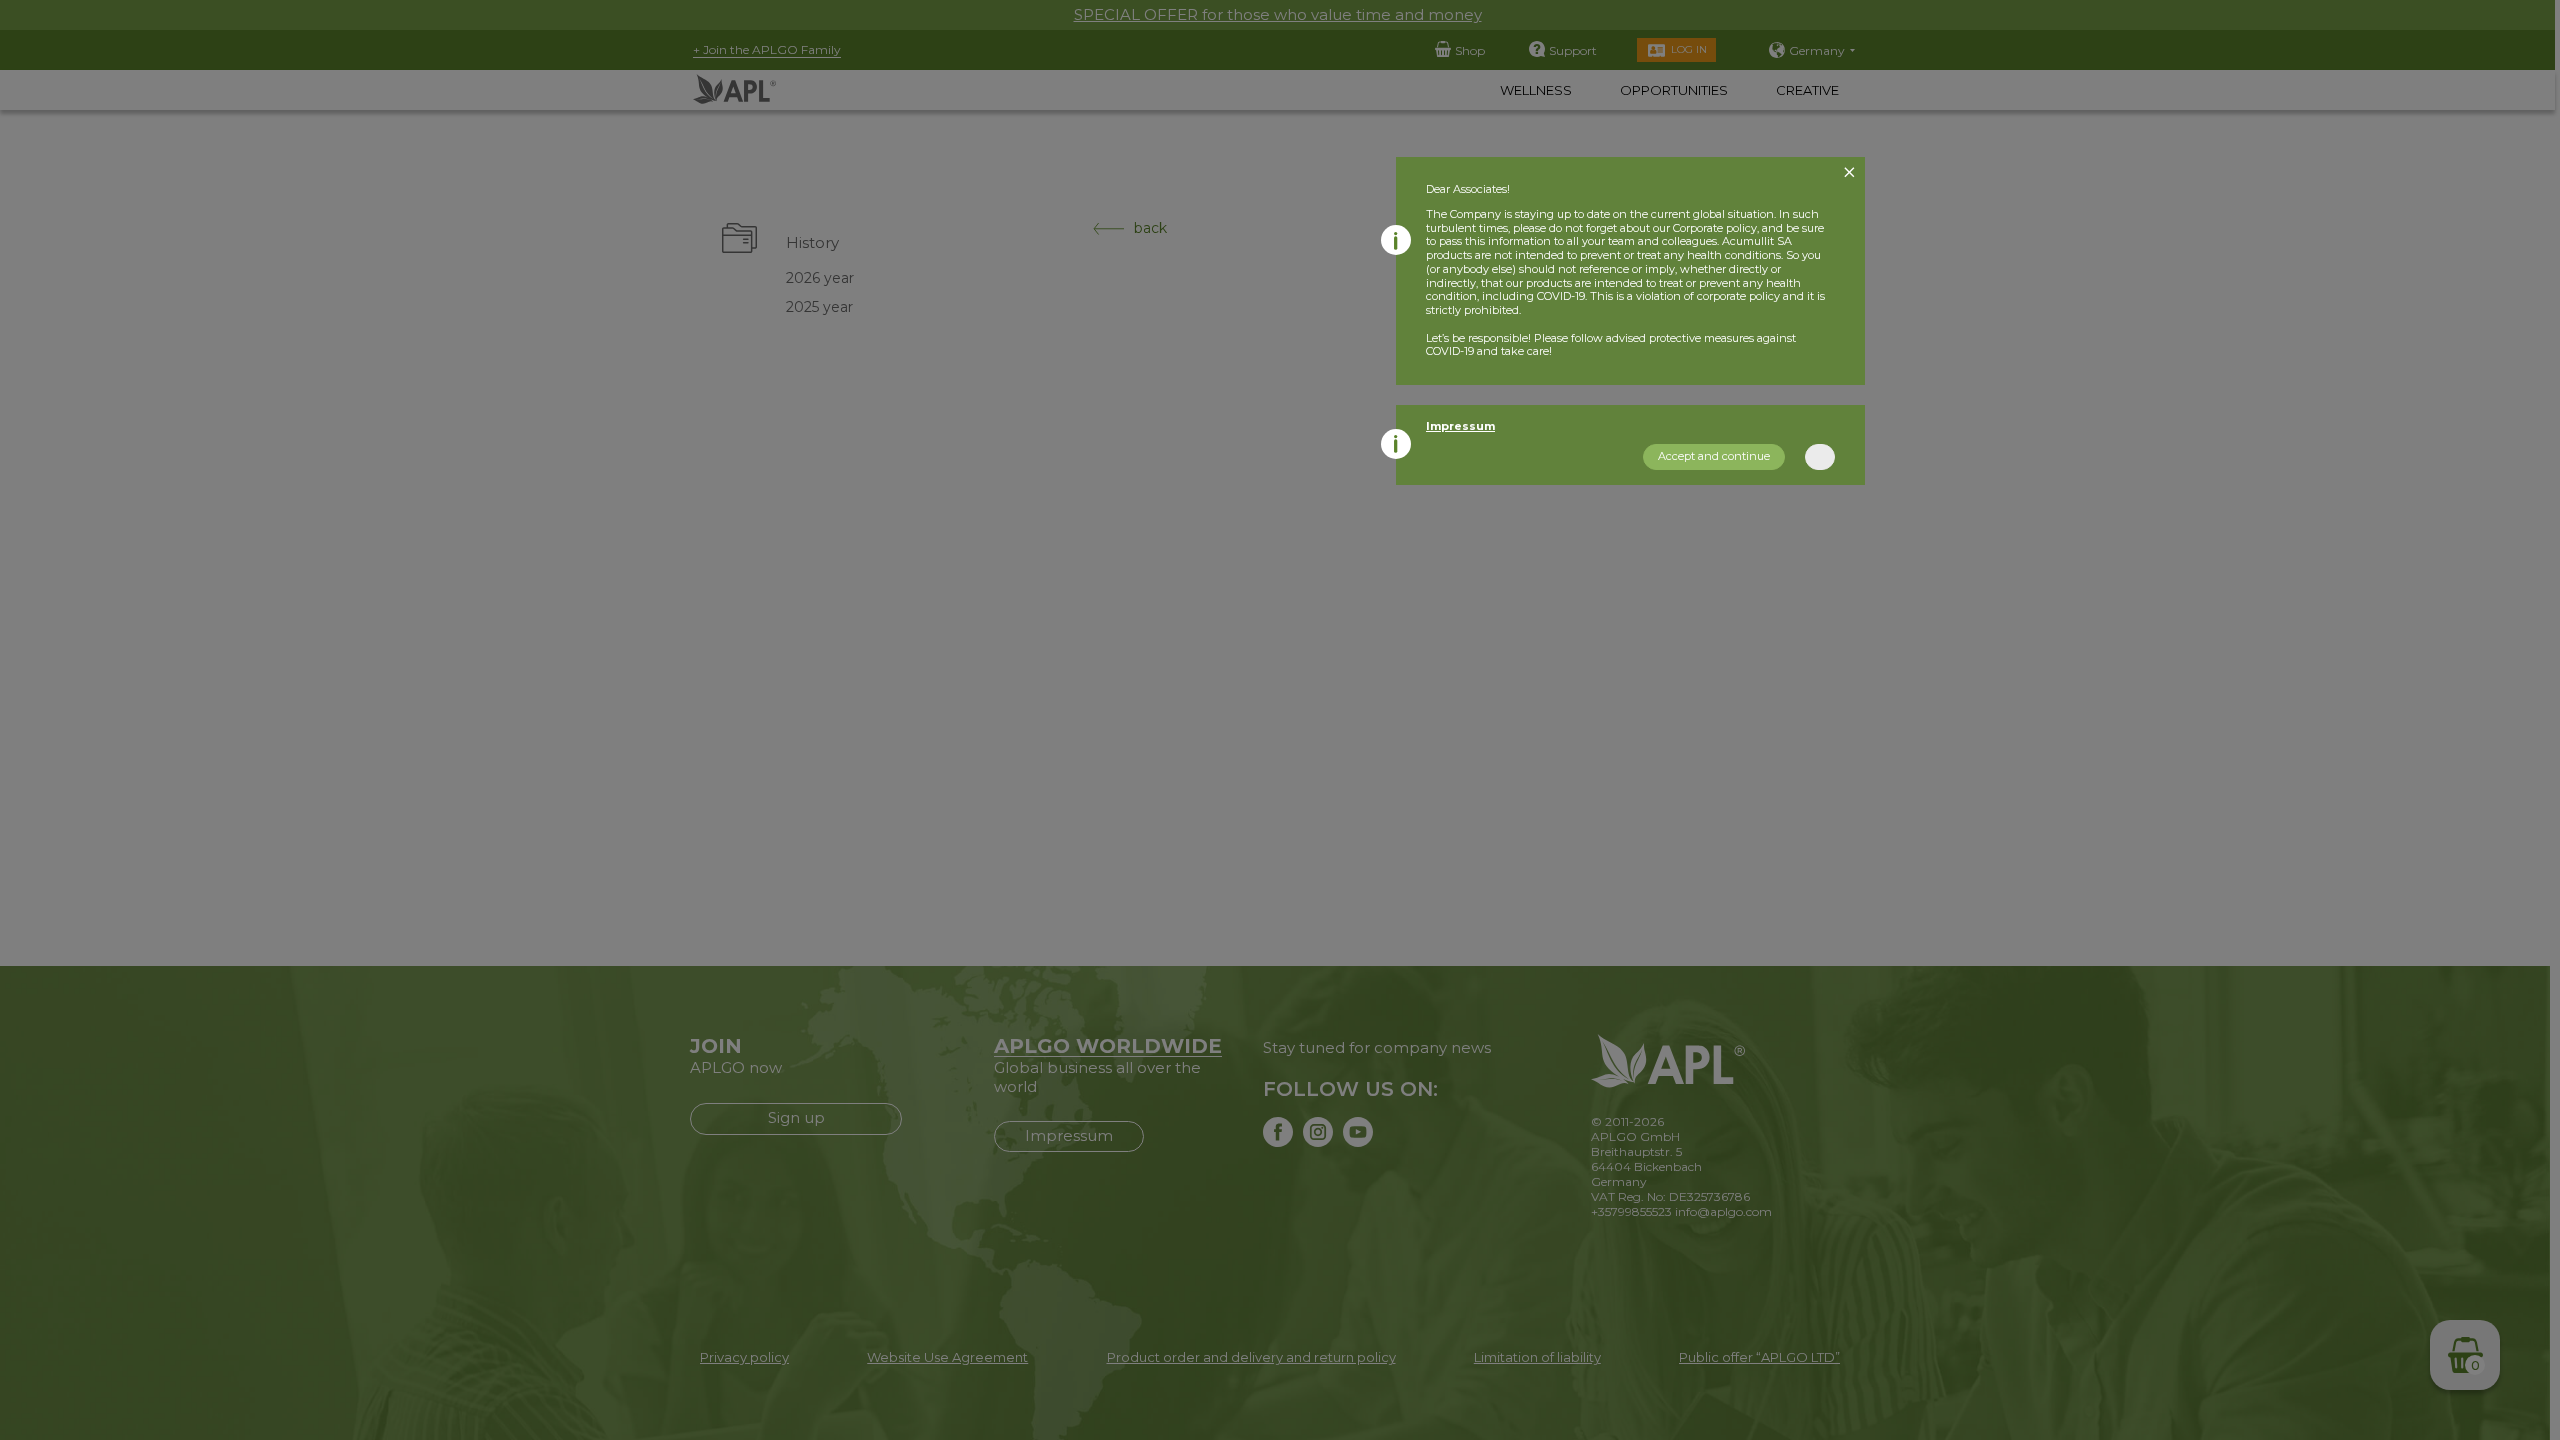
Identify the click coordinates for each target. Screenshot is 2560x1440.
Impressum (1460, 426)
